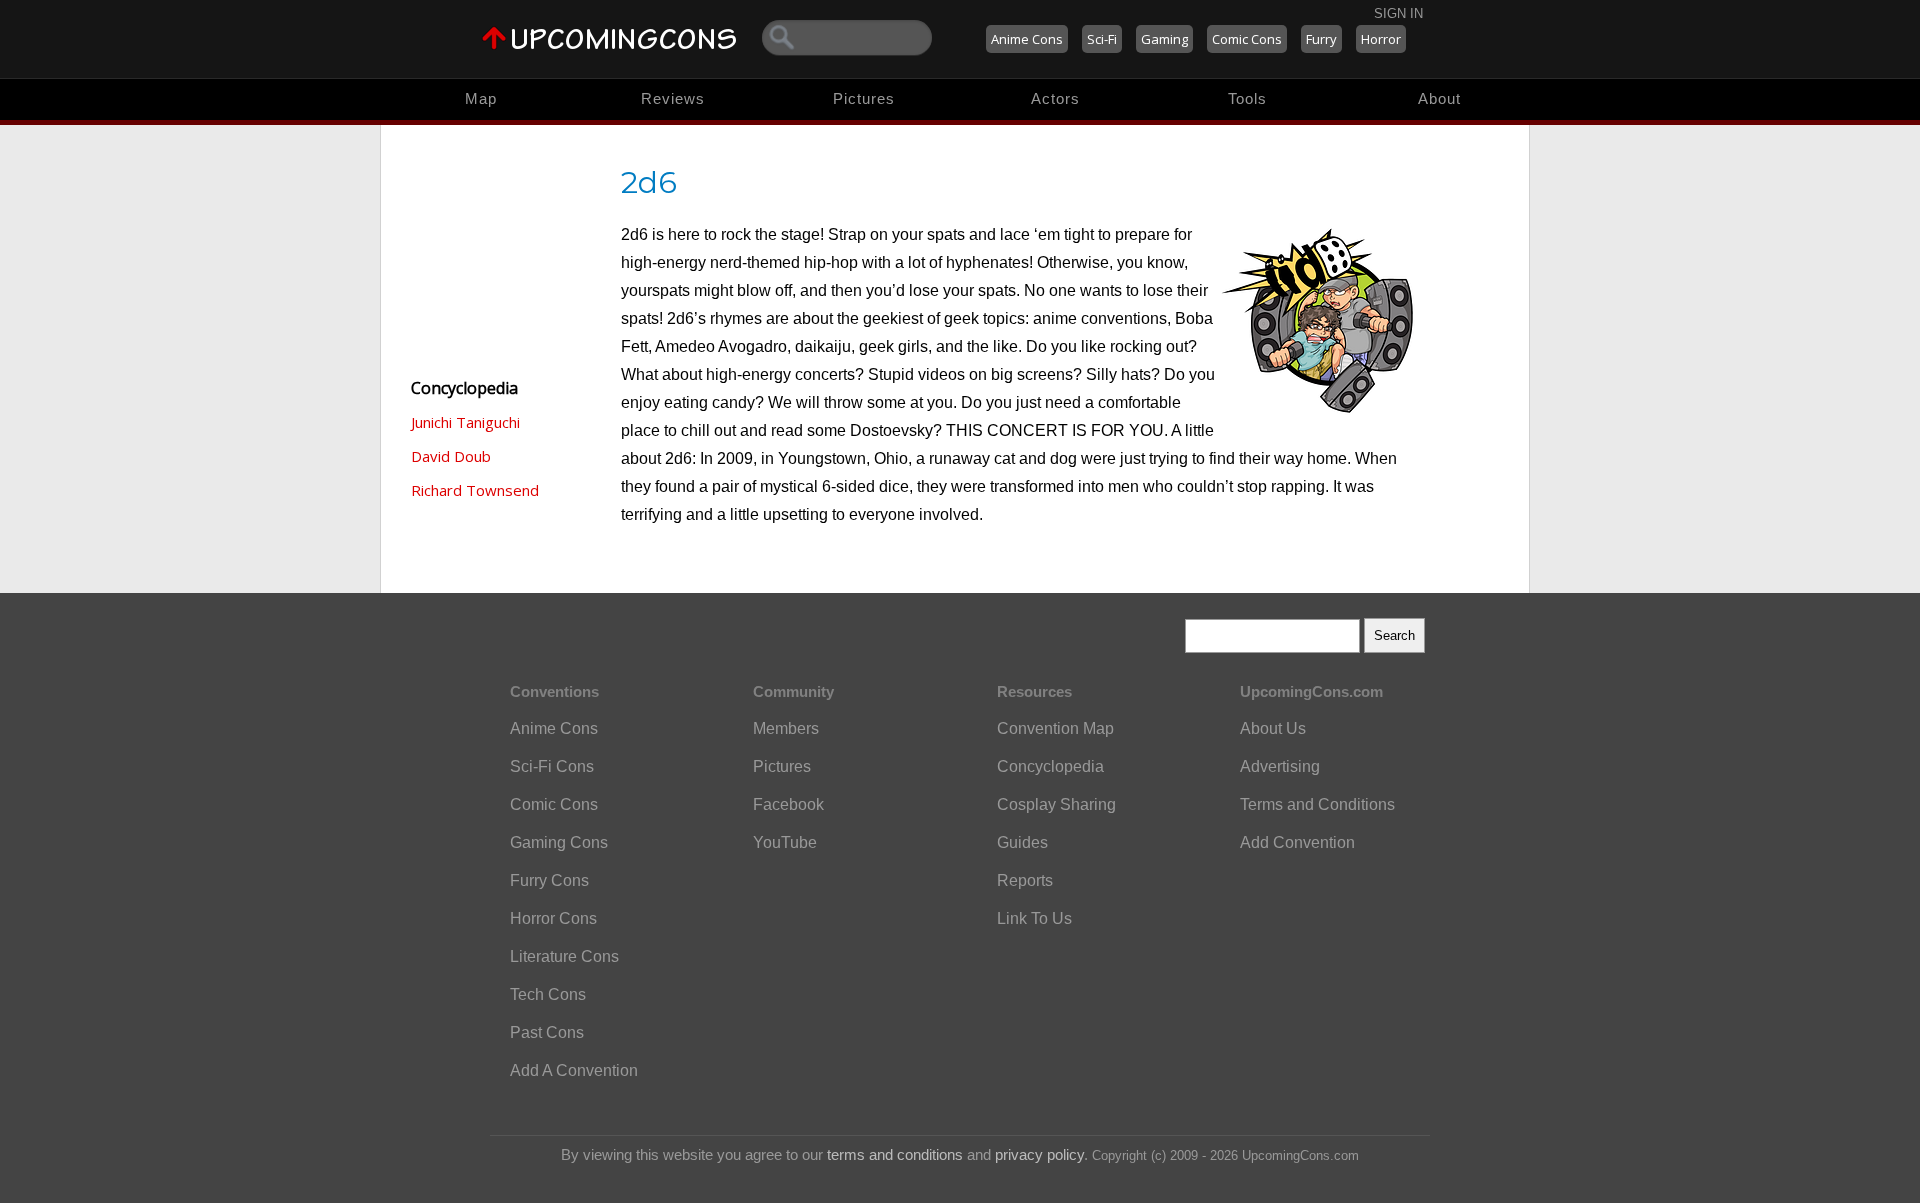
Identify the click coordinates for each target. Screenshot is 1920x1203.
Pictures (864, 98)
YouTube (785, 842)
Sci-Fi (1102, 39)
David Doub (451, 456)
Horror (1381, 39)
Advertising (1280, 766)
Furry (1321, 39)
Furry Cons (549, 880)
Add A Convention (574, 1070)
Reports (1025, 880)
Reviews (673, 98)
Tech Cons (548, 994)
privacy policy (1039, 1154)
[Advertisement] (501, 250)
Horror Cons (553, 918)
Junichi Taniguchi (465, 422)
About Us (1273, 728)
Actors (1055, 98)
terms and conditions (895, 1154)
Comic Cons (1247, 39)
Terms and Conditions (1317, 804)
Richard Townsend (475, 490)
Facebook (788, 804)
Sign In (1398, 13)
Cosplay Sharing (1056, 804)
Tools (1247, 98)
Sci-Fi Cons (552, 766)
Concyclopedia (1050, 766)
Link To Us (1034, 918)
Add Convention (1297, 842)
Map (481, 98)
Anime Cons (1027, 39)
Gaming (1164, 39)
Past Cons (547, 1032)
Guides (1022, 842)
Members (786, 728)
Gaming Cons (559, 842)
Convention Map (1055, 728)
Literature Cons (564, 956)
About (1439, 98)
